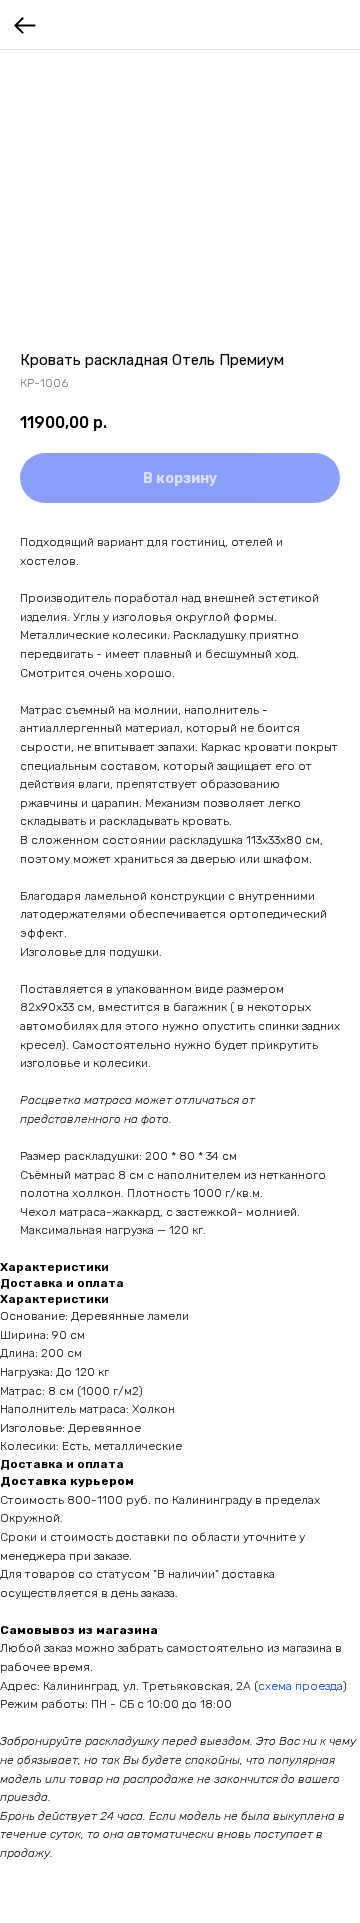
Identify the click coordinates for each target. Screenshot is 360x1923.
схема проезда (300, 1686)
